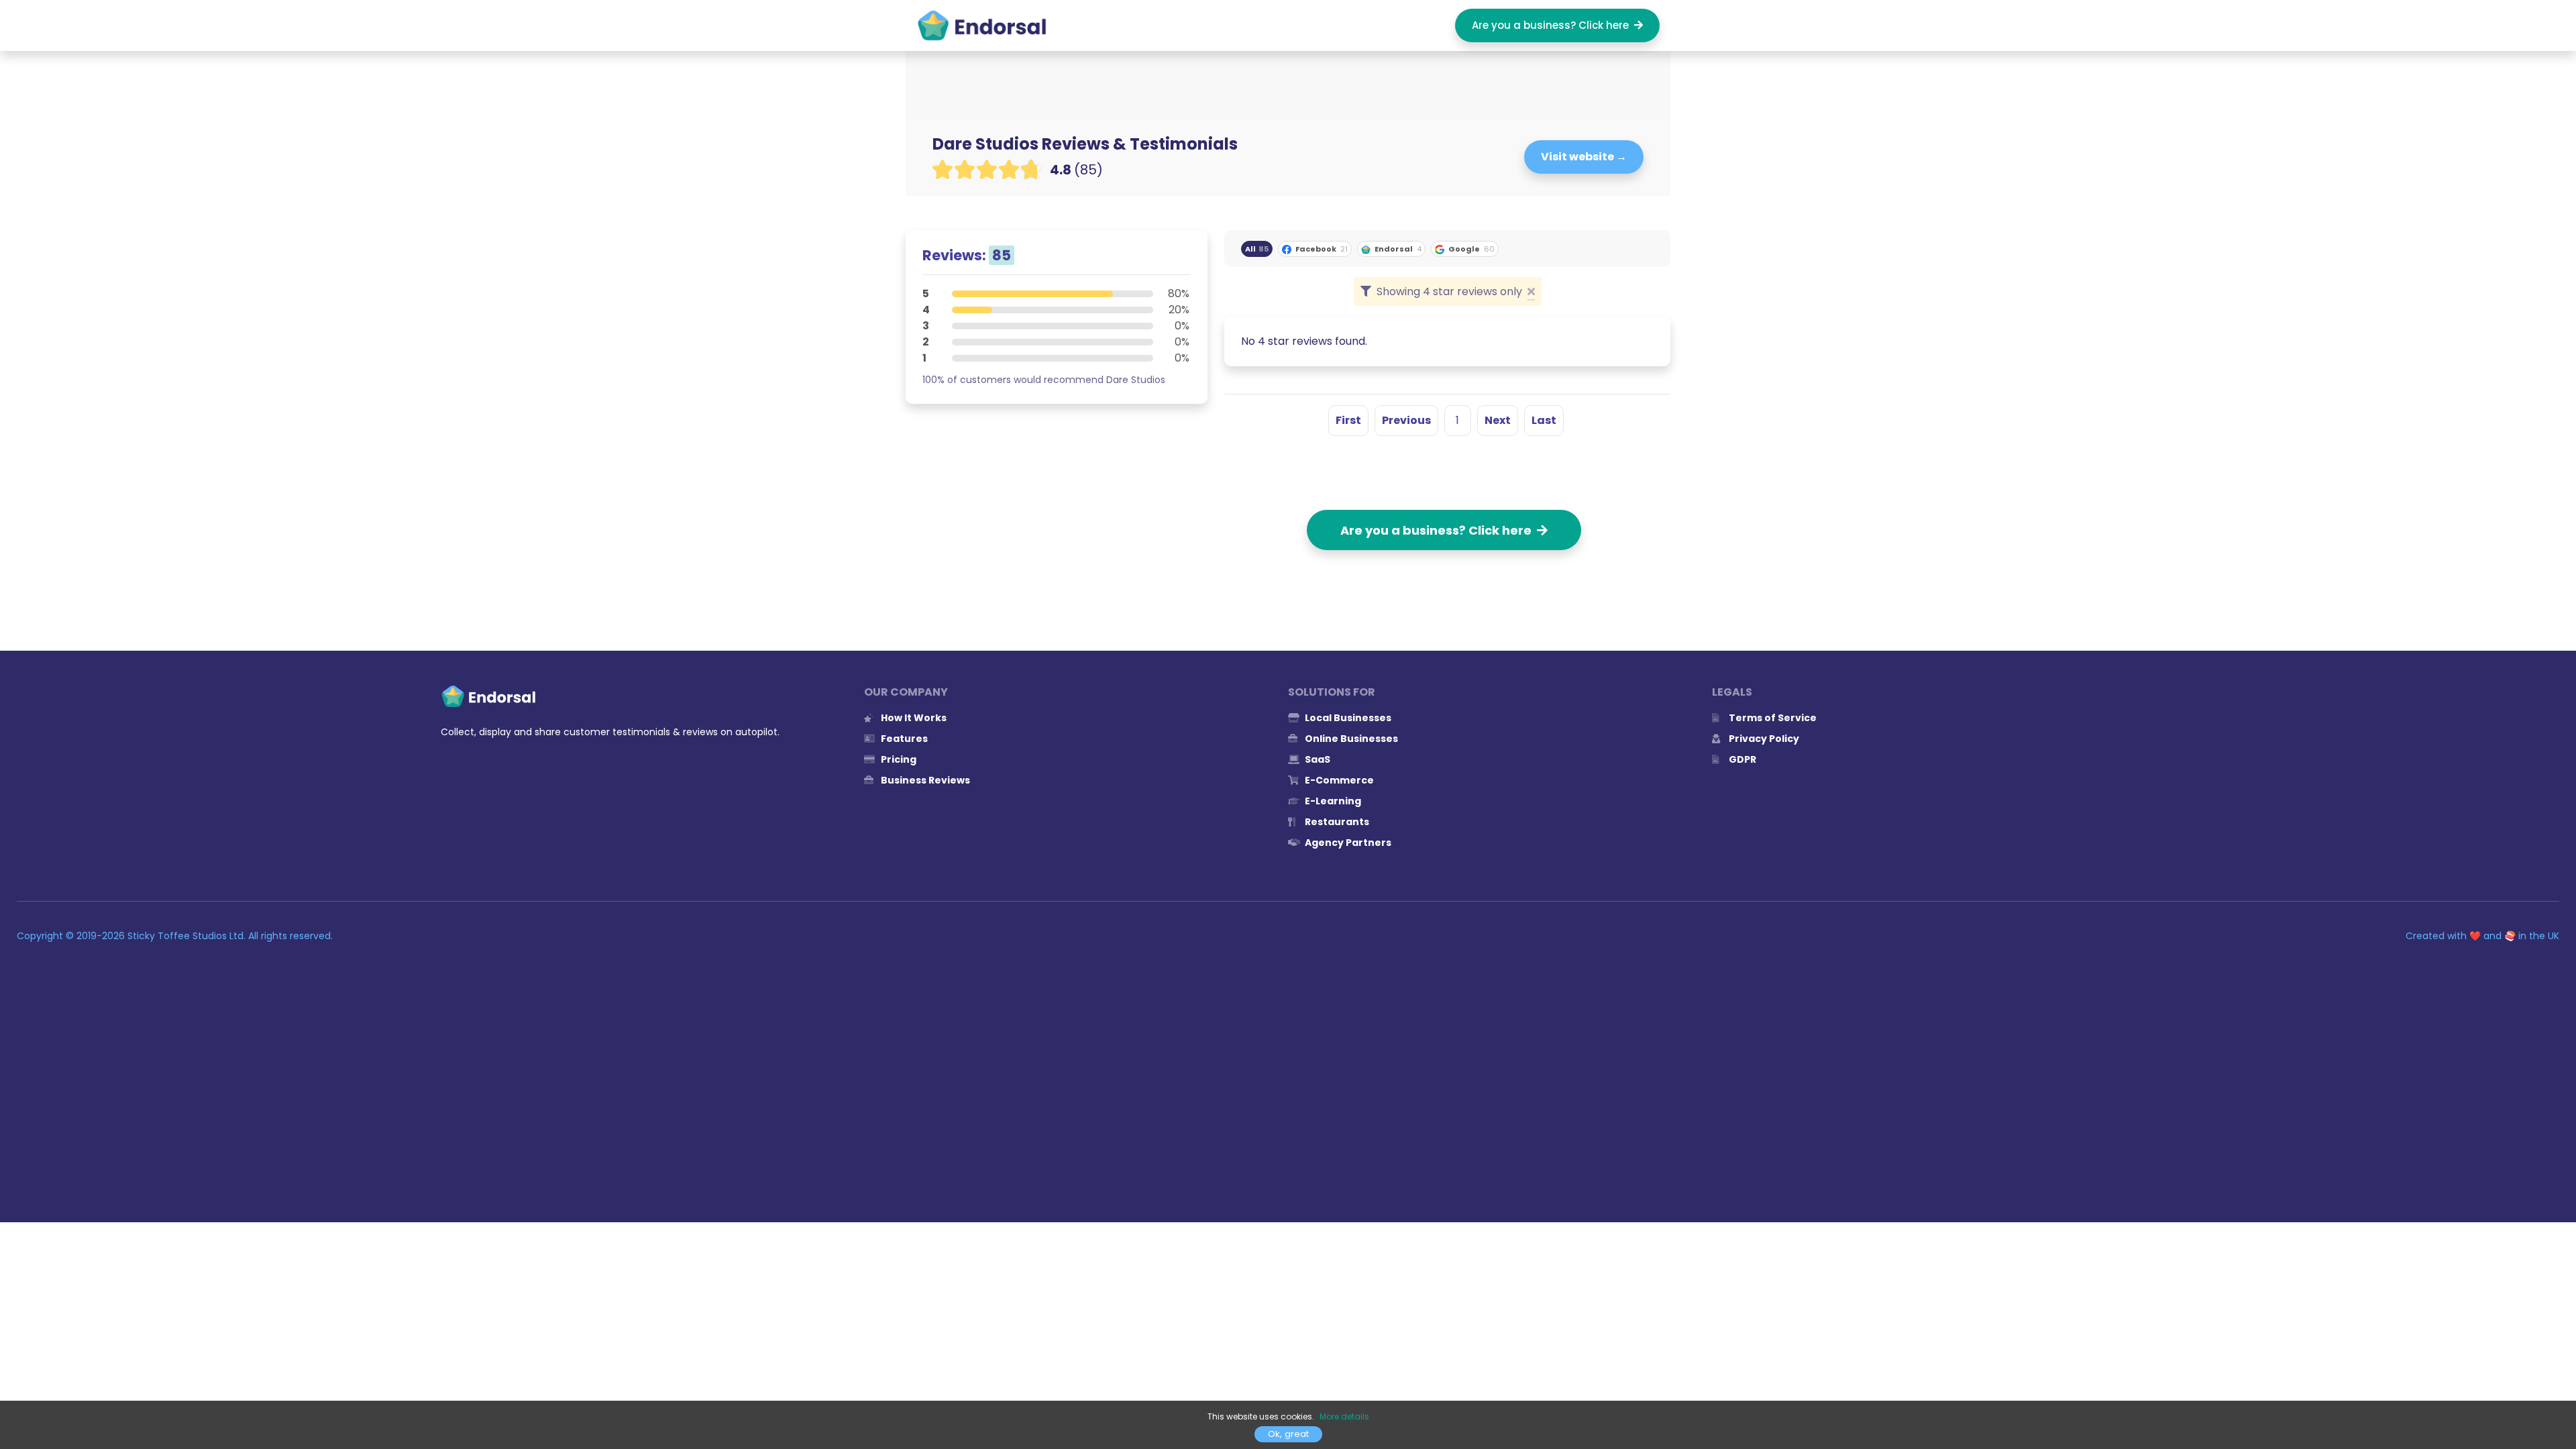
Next (1498, 420)
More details (1344, 1416)
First (1348, 420)
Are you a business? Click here (1553, 25)
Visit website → (1584, 157)
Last (1544, 420)
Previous (1406, 420)
